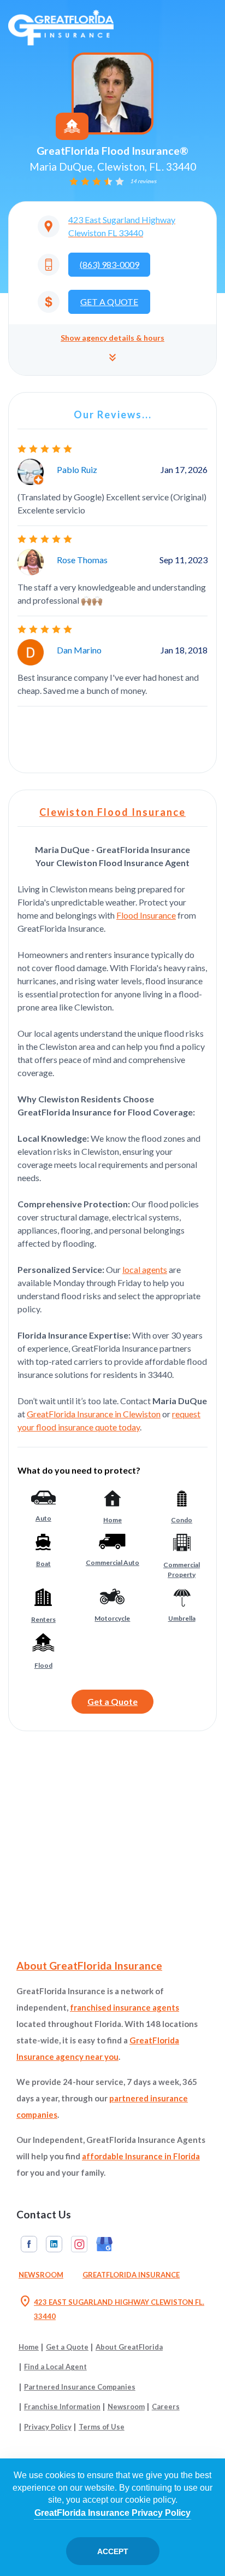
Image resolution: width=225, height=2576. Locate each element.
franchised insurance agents (125, 2007)
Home (29, 2347)
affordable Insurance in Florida (141, 2156)
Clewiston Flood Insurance (112, 812)
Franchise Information (62, 2406)
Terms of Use (102, 2427)
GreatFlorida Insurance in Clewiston (94, 1414)
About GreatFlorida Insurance (89, 1965)
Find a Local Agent (55, 2367)
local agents (145, 1269)
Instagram (79, 2244)
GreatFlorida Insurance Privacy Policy (112, 2513)
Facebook (29, 2244)
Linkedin (54, 2244)
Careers (166, 2406)
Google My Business (104, 2244)
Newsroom (41, 2275)
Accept (113, 2551)
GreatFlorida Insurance (131, 2275)
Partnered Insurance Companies (80, 2387)
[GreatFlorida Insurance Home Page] (61, 27)
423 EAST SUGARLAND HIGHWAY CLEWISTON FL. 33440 (111, 2308)
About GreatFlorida (129, 2347)
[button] (112, 350)
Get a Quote (112, 1701)
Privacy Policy (48, 2427)
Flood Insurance (146, 915)
